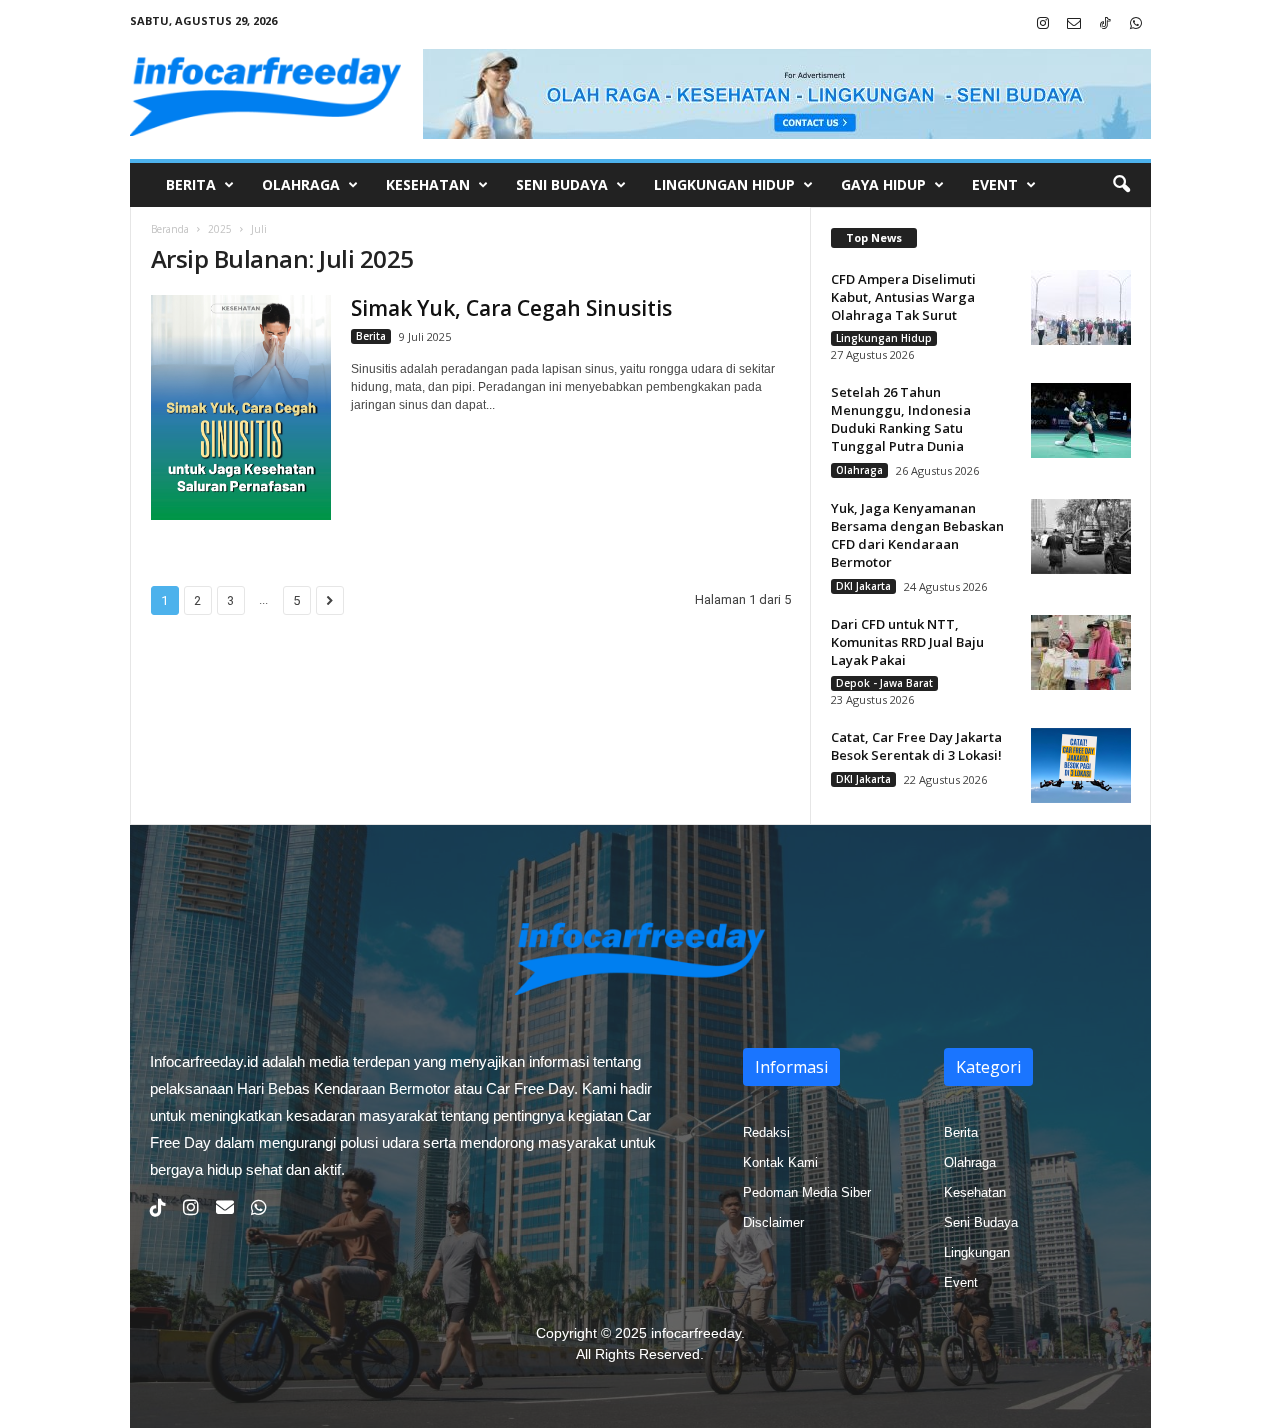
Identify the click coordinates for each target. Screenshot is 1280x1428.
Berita (191, 184)
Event (995, 184)
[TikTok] (1105, 24)
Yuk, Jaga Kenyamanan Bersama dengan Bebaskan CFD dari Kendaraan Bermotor (917, 535)
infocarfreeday (696, 1333)
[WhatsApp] (1136, 24)
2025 (220, 229)
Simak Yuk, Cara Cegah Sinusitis (511, 308)
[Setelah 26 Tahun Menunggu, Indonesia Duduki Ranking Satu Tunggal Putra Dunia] (1081, 420)
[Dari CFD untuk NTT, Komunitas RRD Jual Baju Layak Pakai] (1081, 652)
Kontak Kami (780, 1162)
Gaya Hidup (883, 184)
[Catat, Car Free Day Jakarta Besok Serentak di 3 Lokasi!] (1081, 765)
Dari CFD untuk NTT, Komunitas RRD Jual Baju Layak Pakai (907, 642)
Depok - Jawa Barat (884, 683)
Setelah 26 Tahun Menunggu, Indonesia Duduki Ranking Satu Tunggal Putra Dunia (901, 419)
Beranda (170, 229)
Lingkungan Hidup (724, 184)
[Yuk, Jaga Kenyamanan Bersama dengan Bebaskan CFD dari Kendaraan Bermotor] (1081, 536)
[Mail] (1074, 24)
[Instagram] (1043, 24)
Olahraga (301, 184)
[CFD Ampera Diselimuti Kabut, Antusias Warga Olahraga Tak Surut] (1081, 307)
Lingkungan (977, 1252)
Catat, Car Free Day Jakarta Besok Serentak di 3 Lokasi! (916, 746)
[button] (1121, 185)
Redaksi (766, 1132)
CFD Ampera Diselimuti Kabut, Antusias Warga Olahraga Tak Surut (903, 297)
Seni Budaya (562, 184)
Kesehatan (428, 184)
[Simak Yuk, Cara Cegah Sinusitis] (241, 407)
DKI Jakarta (863, 586)
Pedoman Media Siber (807, 1192)
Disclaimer (773, 1222)
